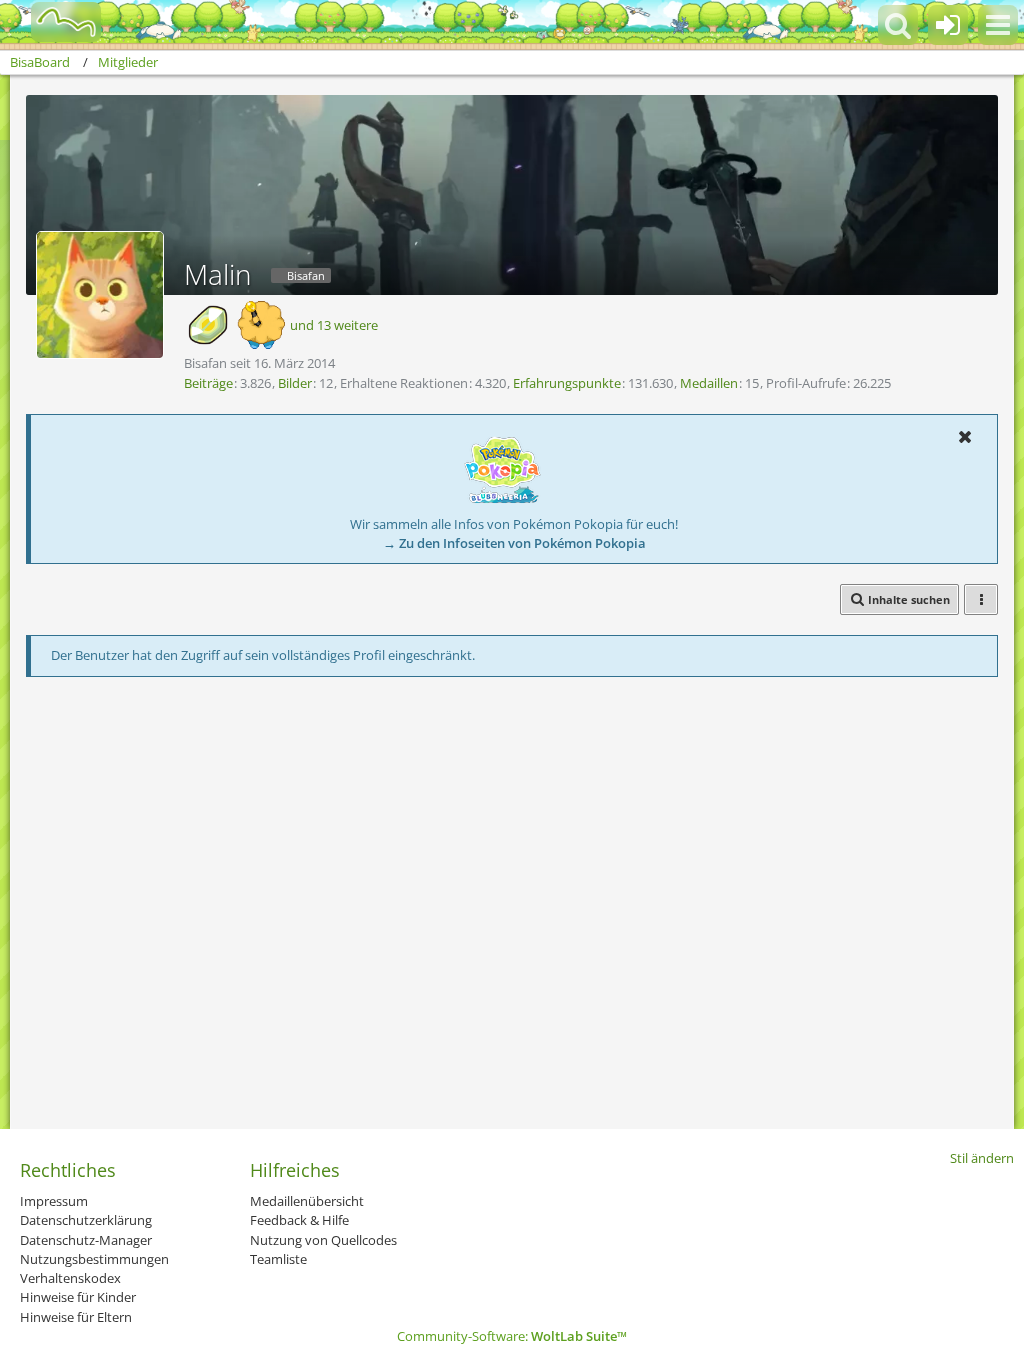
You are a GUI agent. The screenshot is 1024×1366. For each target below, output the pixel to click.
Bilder (295, 383)
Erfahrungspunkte (567, 383)
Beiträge (208, 383)
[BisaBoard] (53, 22)
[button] (998, 25)
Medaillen (709, 383)
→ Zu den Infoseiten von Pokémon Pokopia (514, 543)
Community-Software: (512, 1336)
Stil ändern (982, 1158)
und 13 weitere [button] (334, 325)
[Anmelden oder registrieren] (948, 25)
